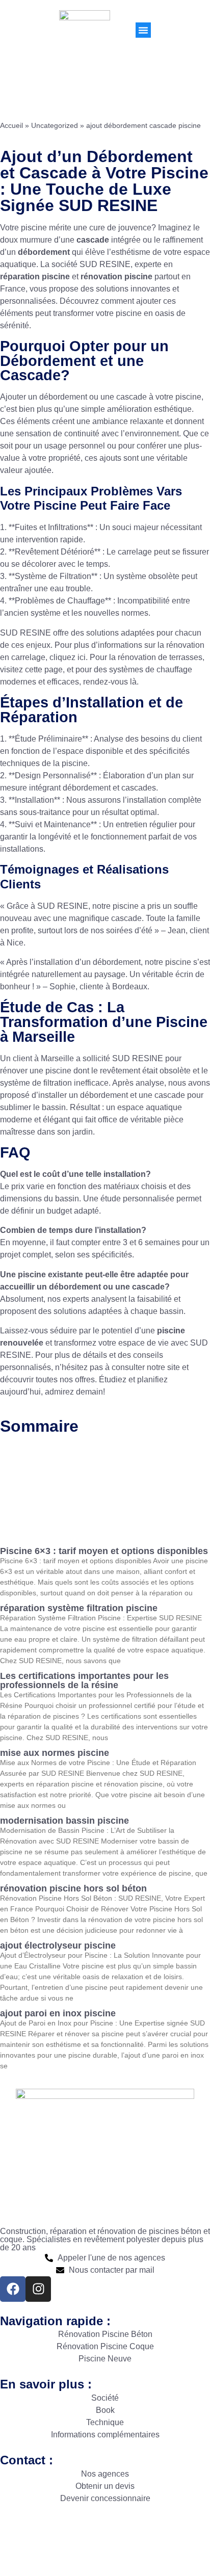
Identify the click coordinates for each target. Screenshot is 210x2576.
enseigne (116, 2547)
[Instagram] (38, 2289)
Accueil (11, 126)
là (133, 682)
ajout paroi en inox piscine (58, 2013)
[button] (143, 30)
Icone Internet (171, 2535)
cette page (44, 669)
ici (82, 657)
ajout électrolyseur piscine (58, 1946)
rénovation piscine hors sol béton (73, 1888)
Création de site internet (45, 2547)
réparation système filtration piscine (79, 1608)
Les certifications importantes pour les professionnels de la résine (84, 1680)
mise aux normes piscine (55, 1753)
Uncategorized (55, 126)
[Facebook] (13, 2289)
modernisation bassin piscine (64, 1821)
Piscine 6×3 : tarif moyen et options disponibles (104, 1551)
